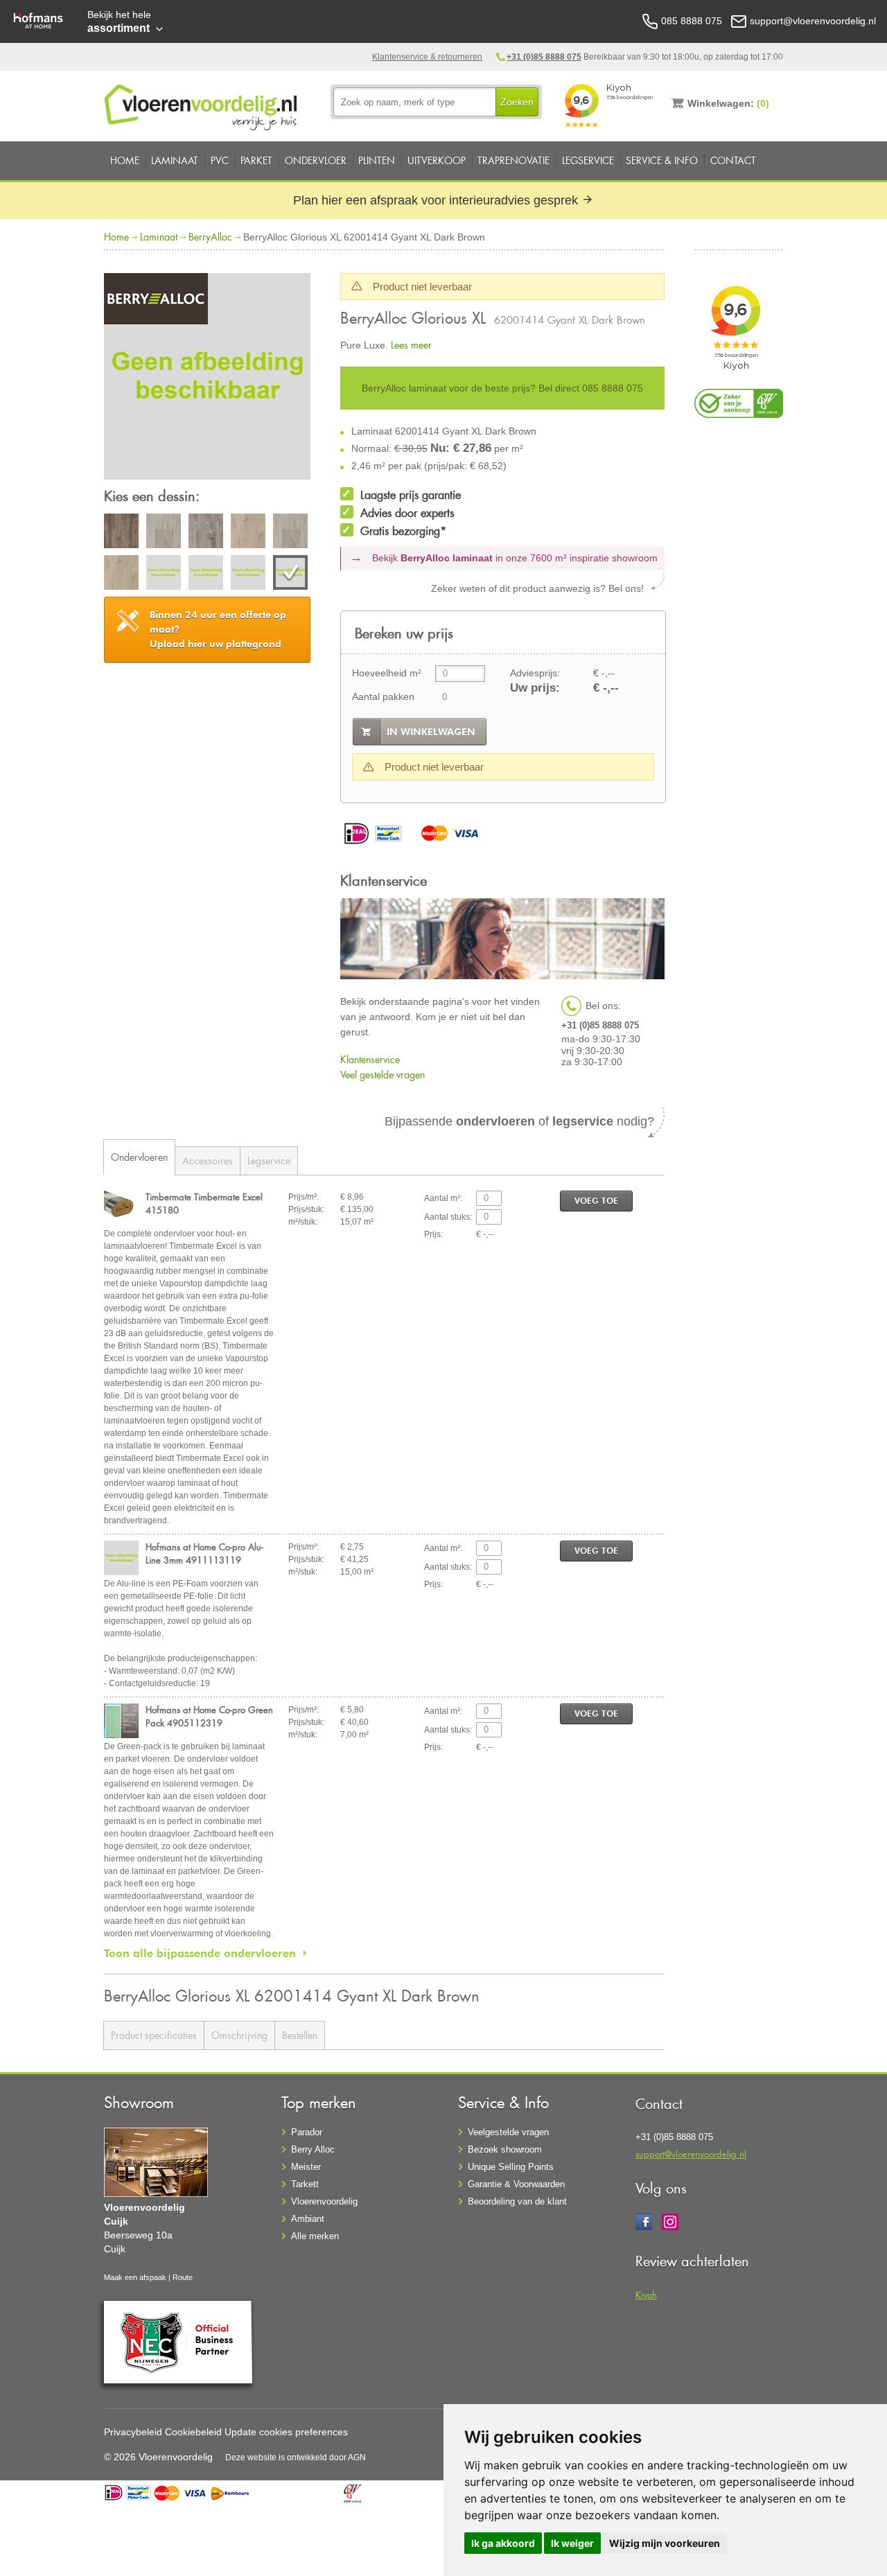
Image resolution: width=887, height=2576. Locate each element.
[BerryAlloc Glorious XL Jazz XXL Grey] (206, 533)
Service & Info (662, 160)
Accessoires (208, 1160)
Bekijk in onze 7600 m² (515, 558)
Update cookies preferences (286, 2432)
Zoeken (517, 102)
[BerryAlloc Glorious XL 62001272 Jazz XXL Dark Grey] (248, 575)
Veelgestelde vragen (508, 2132)
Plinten (377, 160)
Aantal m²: (443, 1198)
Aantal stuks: (448, 1217)
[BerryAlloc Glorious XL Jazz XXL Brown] (121, 533)
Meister (306, 2167)
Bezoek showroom (505, 2149)
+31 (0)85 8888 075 (544, 57)
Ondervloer (316, 160)
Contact (733, 160)
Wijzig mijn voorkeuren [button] (665, 2543)
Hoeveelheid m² (387, 673)
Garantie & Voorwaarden (516, 2184)
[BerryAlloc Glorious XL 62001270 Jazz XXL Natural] (206, 575)
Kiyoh (646, 2294)
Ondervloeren (139, 1157)
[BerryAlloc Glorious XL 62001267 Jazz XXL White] (164, 575)
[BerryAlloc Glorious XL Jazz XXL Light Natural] (248, 533)
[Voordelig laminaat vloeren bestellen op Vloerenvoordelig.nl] (202, 105)
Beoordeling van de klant (517, 2201)
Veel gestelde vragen (383, 1075)
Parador (307, 2132)
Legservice (588, 160)
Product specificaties (154, 2035)
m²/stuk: (303, 1222)
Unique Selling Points (511, 2167)
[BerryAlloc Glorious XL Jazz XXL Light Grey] (290, 533)
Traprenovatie (513, 160)
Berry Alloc (313, 2149)
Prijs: (433, 1234)
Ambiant (308, 2219)
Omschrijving (239, 2035)
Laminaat (175, 160)
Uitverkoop (437, 160)
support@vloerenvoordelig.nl (691, 2154)
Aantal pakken (383, 696)
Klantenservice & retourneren (427, 57)
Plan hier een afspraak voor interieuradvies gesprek (437, 200)
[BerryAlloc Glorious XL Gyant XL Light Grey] (164, 533)
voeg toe (596, 1201)
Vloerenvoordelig (324, 2201)
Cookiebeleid (193, 2432)
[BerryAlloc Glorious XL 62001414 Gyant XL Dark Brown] (207, 378)
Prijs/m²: (304, 1197)
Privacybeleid (133, 2432)
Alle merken (315, 2236)
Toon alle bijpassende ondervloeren (200, 1953)
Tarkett (305, 2184)
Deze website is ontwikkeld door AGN (296, 2457)
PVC (220, 160)
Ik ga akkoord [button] (503, 2543)
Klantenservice (370, 1059)
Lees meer (411, 345)
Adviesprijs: (535, 673)
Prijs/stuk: (306, 1209)
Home (125, 160)
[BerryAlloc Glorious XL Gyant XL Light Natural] (121, 575)
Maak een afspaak (135, 2277)
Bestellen (300, 2035)
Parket (256, 160)
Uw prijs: (535, 688)
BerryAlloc (210, 237)
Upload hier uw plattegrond (218, 629)
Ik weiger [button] (572, 2543)
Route (183, 2277)
